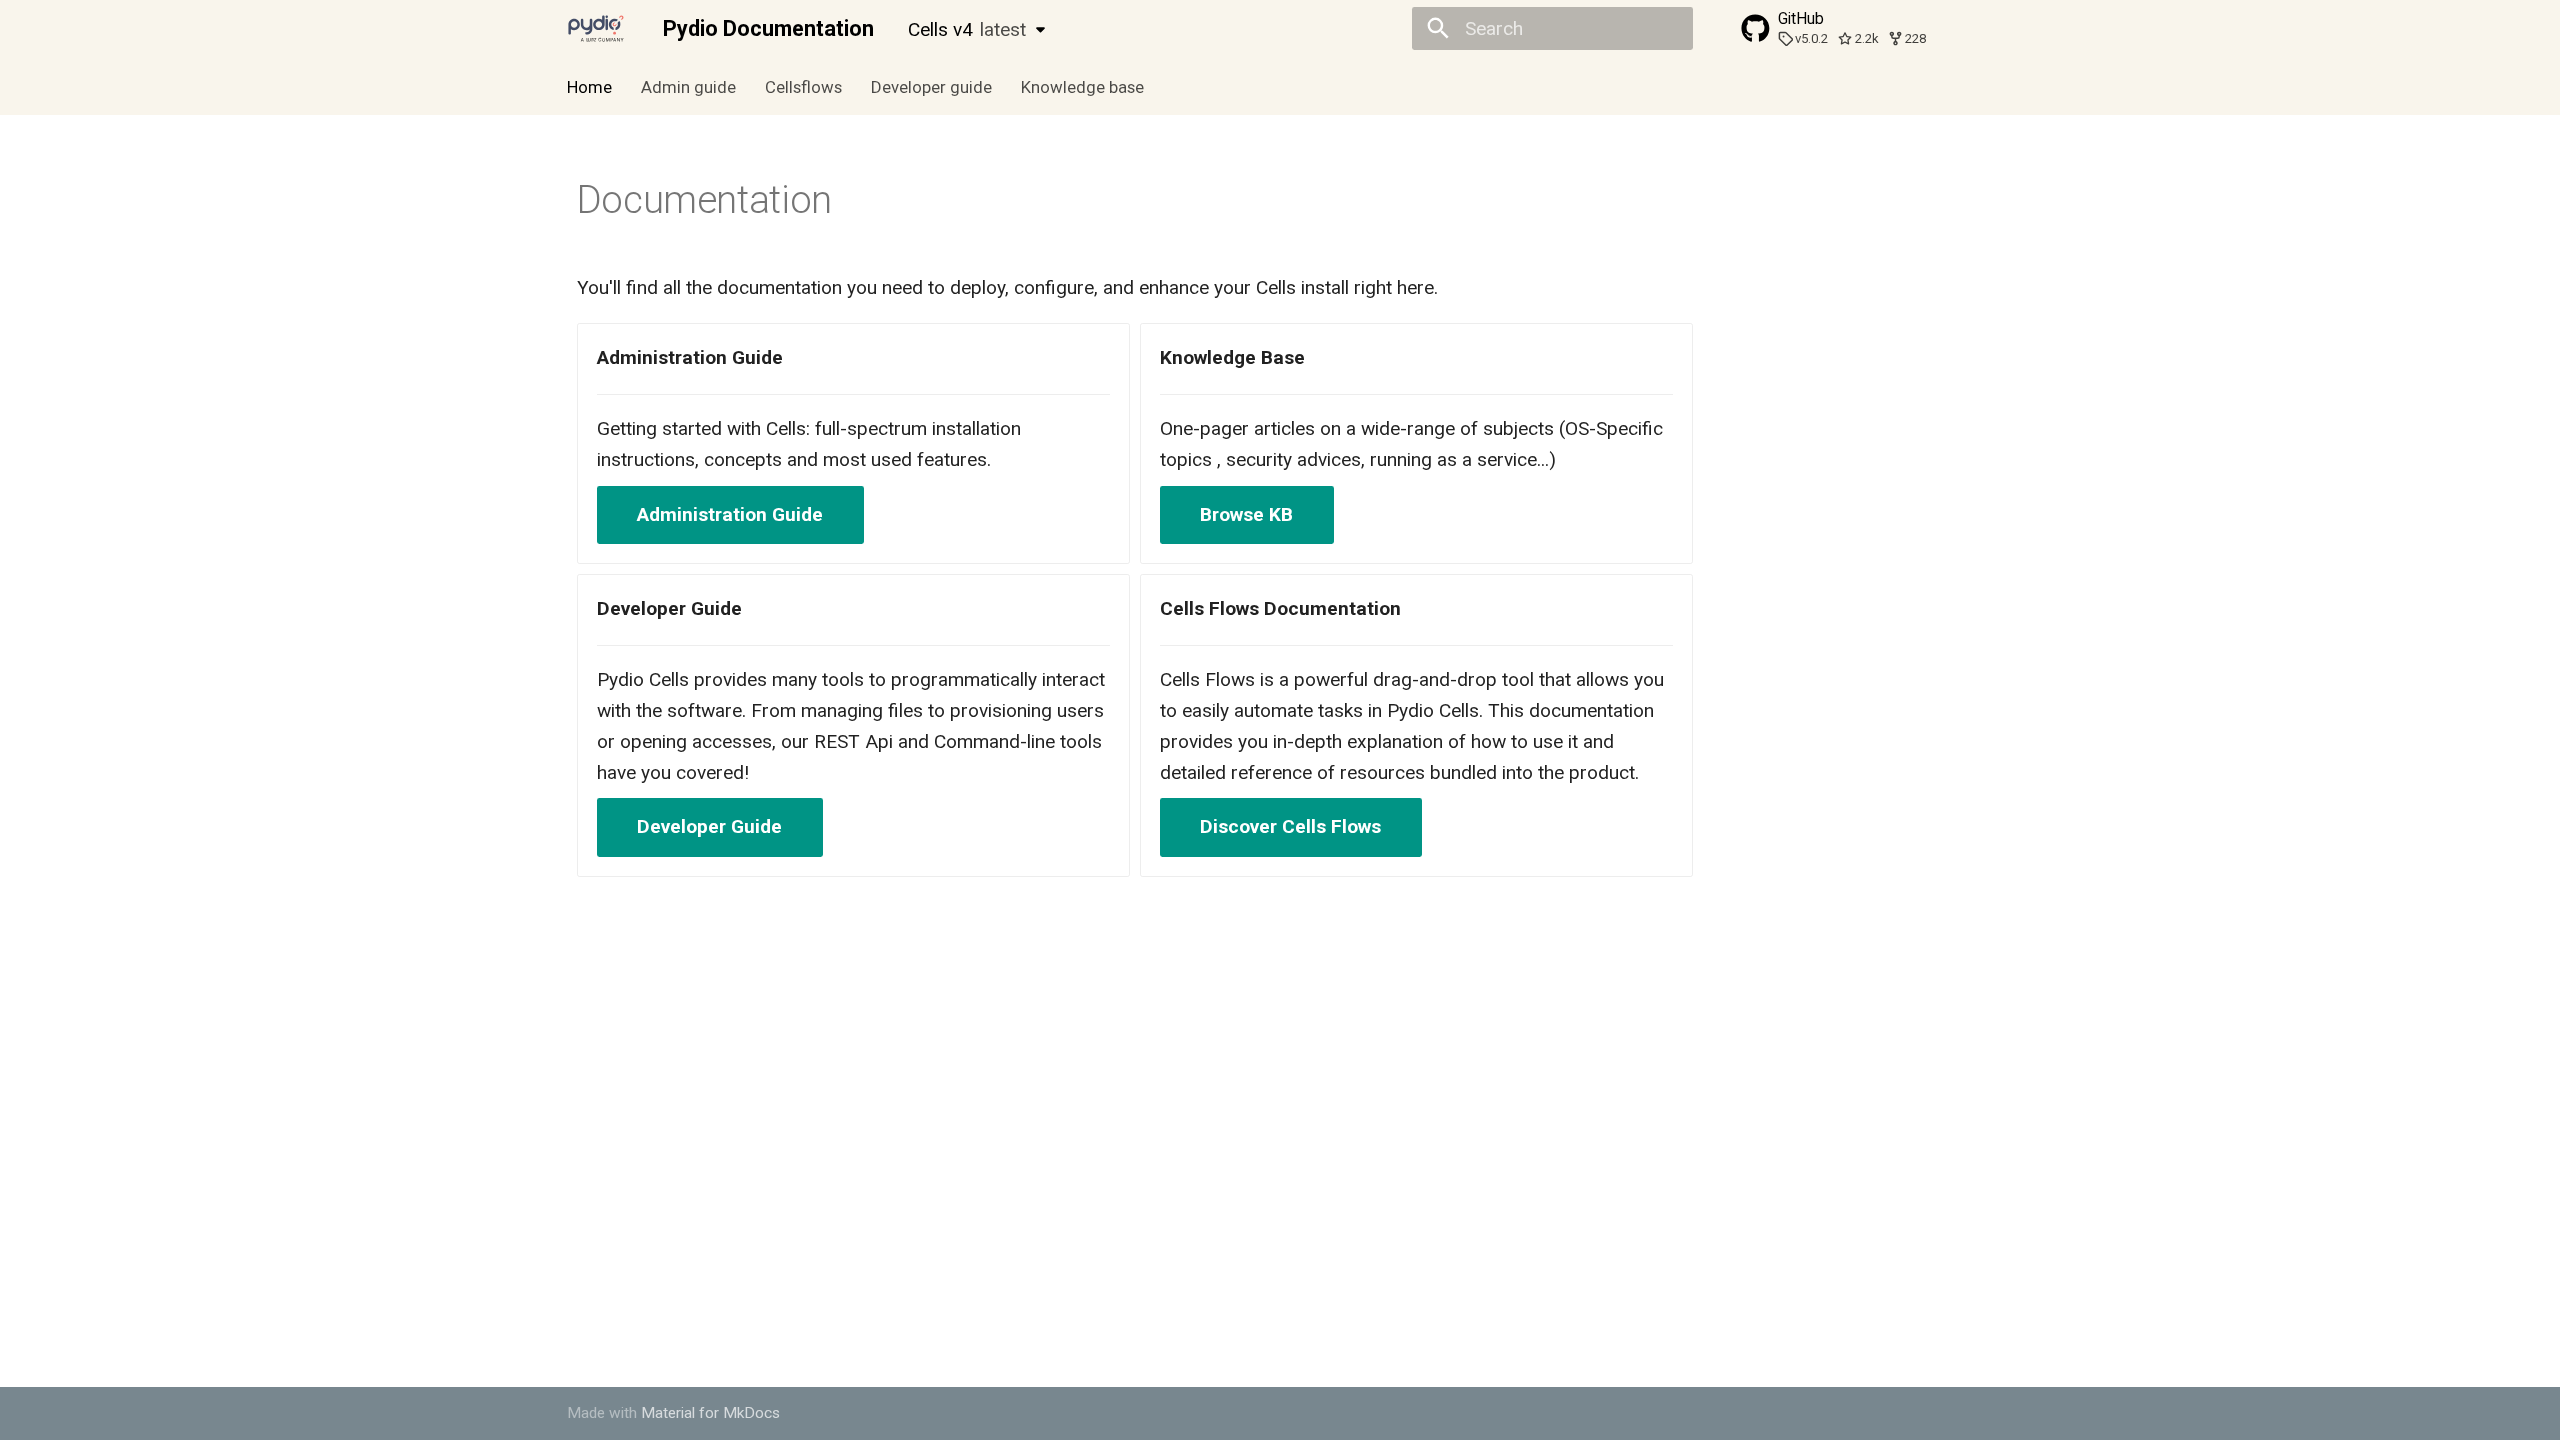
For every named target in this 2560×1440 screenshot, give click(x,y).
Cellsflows (803, 87)
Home (589, 87)
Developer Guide (709, 826)
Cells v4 (967, 29)
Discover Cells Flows (1290, 826)
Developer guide (931, 87)
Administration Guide (730, 514)
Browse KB (1246, 514)
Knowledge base (1081, 87)
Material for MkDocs (710, 1413)
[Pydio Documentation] (596, 29)
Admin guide (688, 87)
